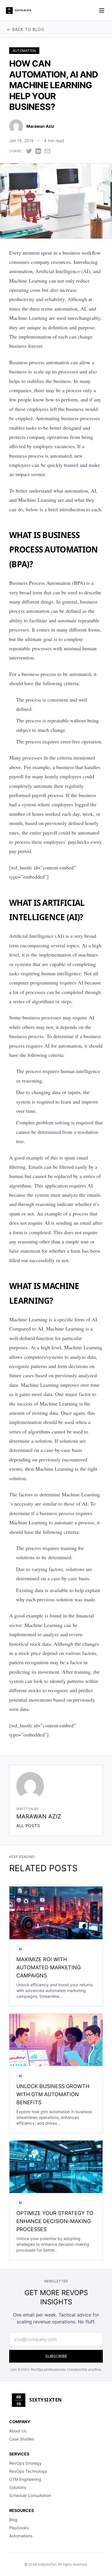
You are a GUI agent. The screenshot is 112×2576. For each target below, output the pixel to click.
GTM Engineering (25, 2479)
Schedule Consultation (30, 2495)
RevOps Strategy (25, 2463)
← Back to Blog (26, 29)
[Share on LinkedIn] (38, 151)
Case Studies (22, 2439)
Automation (24, 51)
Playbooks (19, 2528)
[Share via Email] (47, 151)
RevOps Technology (28, 2471)
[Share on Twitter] (29, 151)
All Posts (28, 1826)
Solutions (18, 2487)
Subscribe (56, 2356)
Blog (13, 2520)
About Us (18, 2431)
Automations (21, 2536)
